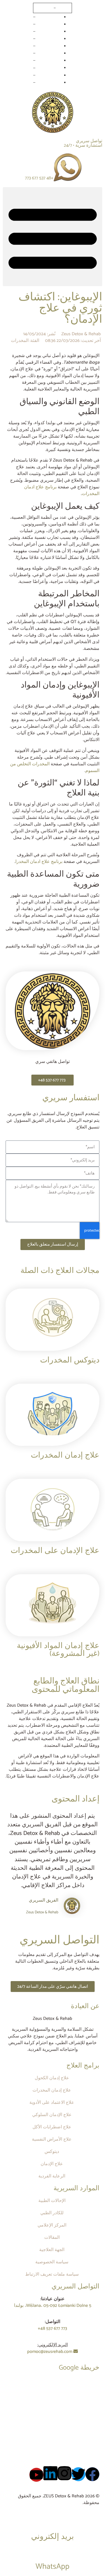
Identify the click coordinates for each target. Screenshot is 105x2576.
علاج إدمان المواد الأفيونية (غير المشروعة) (58, 1650)
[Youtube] (36, 2475)
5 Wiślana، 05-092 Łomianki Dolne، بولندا (53, 2306)
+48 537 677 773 (39, 178)
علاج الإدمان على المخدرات (55, 1551)
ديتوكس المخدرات (70, 1360)
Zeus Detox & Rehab (42, 1912)
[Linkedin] (50, 2473)
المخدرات (20, 341)
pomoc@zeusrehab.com (50, 2352)
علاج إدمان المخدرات (65, 1455)
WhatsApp (53, 2567)
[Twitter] (78, 2474)
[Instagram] (64, 2473)
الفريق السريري (44, 1900)
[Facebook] (92, 2474)
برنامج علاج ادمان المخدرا (39, 862)
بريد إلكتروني (53, 2537)
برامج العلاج (83, 2066)
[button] (53, 237)
